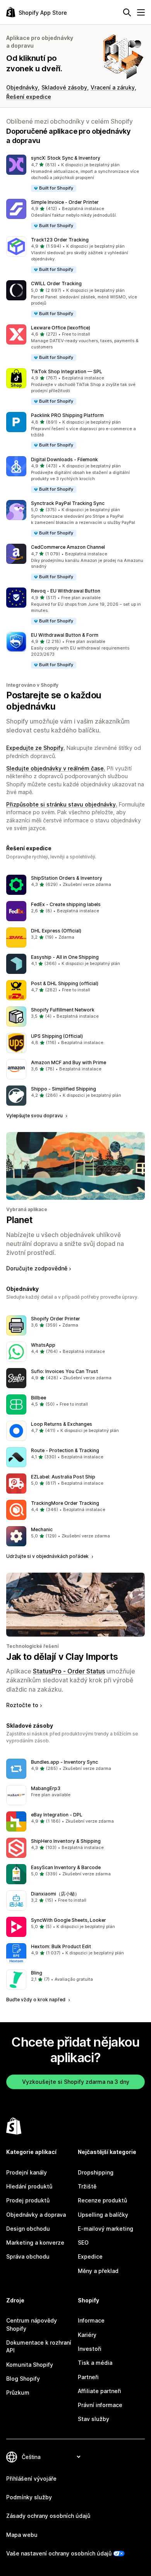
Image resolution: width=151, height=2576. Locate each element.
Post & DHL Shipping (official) (65, 983)
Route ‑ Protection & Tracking (65, 1450)
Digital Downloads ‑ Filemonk (64, 459)
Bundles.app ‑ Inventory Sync (64, 1762)
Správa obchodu (28, 2256)
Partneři (88, 2377)
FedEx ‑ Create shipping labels (66, 904)
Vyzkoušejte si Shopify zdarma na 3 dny (76, 2082)
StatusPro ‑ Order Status (69, 1671)
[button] (75, 173)
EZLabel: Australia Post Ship (63, 1477)
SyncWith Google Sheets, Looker (69, 1920)
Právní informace (100, 2405)
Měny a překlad (98, 2271)
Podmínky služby (29, 2497)
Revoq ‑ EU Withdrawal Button (66, 591)
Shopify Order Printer (56, 1319)
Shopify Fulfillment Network (63, 1010)
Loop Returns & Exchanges (62, 1424)
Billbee (39, 1398)
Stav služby (94, 2419)
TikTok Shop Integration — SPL (67, 371)
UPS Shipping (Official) (57, 1036)
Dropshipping (96, 2172)
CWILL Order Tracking (56, 283)
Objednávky (22, 87)
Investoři (90, 2349)
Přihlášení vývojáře (31, 2479)
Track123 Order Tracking (60, 240)
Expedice (90, 2256)
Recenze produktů (102, 2200)
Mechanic (42, 1529)
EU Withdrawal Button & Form (65, 635)
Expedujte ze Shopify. (36, 748)
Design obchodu (28, 2229)
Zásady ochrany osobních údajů (48, 2516)
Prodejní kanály (27, 2172)
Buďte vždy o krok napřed (36, 2000)
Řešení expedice (29, 97)
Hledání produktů (29, 2186)
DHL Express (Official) (56, 931)
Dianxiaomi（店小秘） (55, 1894)
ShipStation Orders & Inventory (67, 878)
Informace (91, 2320)
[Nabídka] (141, 12)
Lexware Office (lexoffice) (61, 328)
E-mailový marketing (106, 2229)
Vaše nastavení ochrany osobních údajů (59, 2553)
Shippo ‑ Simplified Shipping (63, 1089)
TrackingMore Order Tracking (65, 1503)
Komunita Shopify (30, 2365)
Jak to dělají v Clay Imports (62, 1657)
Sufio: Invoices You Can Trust (64, 1371)
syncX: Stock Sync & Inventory (66, 158)
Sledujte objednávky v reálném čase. (56, 768)
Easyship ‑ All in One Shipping (65, 957)
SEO (83, 2243)
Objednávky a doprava (36, 2215)
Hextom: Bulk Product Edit (61, 1946)
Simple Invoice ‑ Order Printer (65, 202)
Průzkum (18, 2392)
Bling (37, 1973)
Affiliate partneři (100, 2391)
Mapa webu (22, 2535)
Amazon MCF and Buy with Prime (69, 1062)
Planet (19, 1220)
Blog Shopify (23, 2379)
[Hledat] (127, 12)
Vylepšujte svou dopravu (35, 1116)
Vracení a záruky (113, 87)
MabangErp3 (46, 1788)
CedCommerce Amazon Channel (68, 547)
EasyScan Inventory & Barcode (66, 1867)
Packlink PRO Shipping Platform (67, 415)
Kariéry (87, 2335)
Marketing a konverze (35, 2243)
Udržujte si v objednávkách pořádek (48, 1556)
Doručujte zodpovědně (37, 1268)
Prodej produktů (28, 2200)
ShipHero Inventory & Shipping (66, 1841)
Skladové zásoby (64, 87)
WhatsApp (43, 1345)
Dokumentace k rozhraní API (39, 2346)
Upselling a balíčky (103, 2215)
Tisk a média (95, 2363)
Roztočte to (22, 1705)
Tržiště (87, 2186)
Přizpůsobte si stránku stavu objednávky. (62, 804)
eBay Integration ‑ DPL (57, 1815)
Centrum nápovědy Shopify (32, 2324)
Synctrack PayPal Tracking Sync (68, 503)
